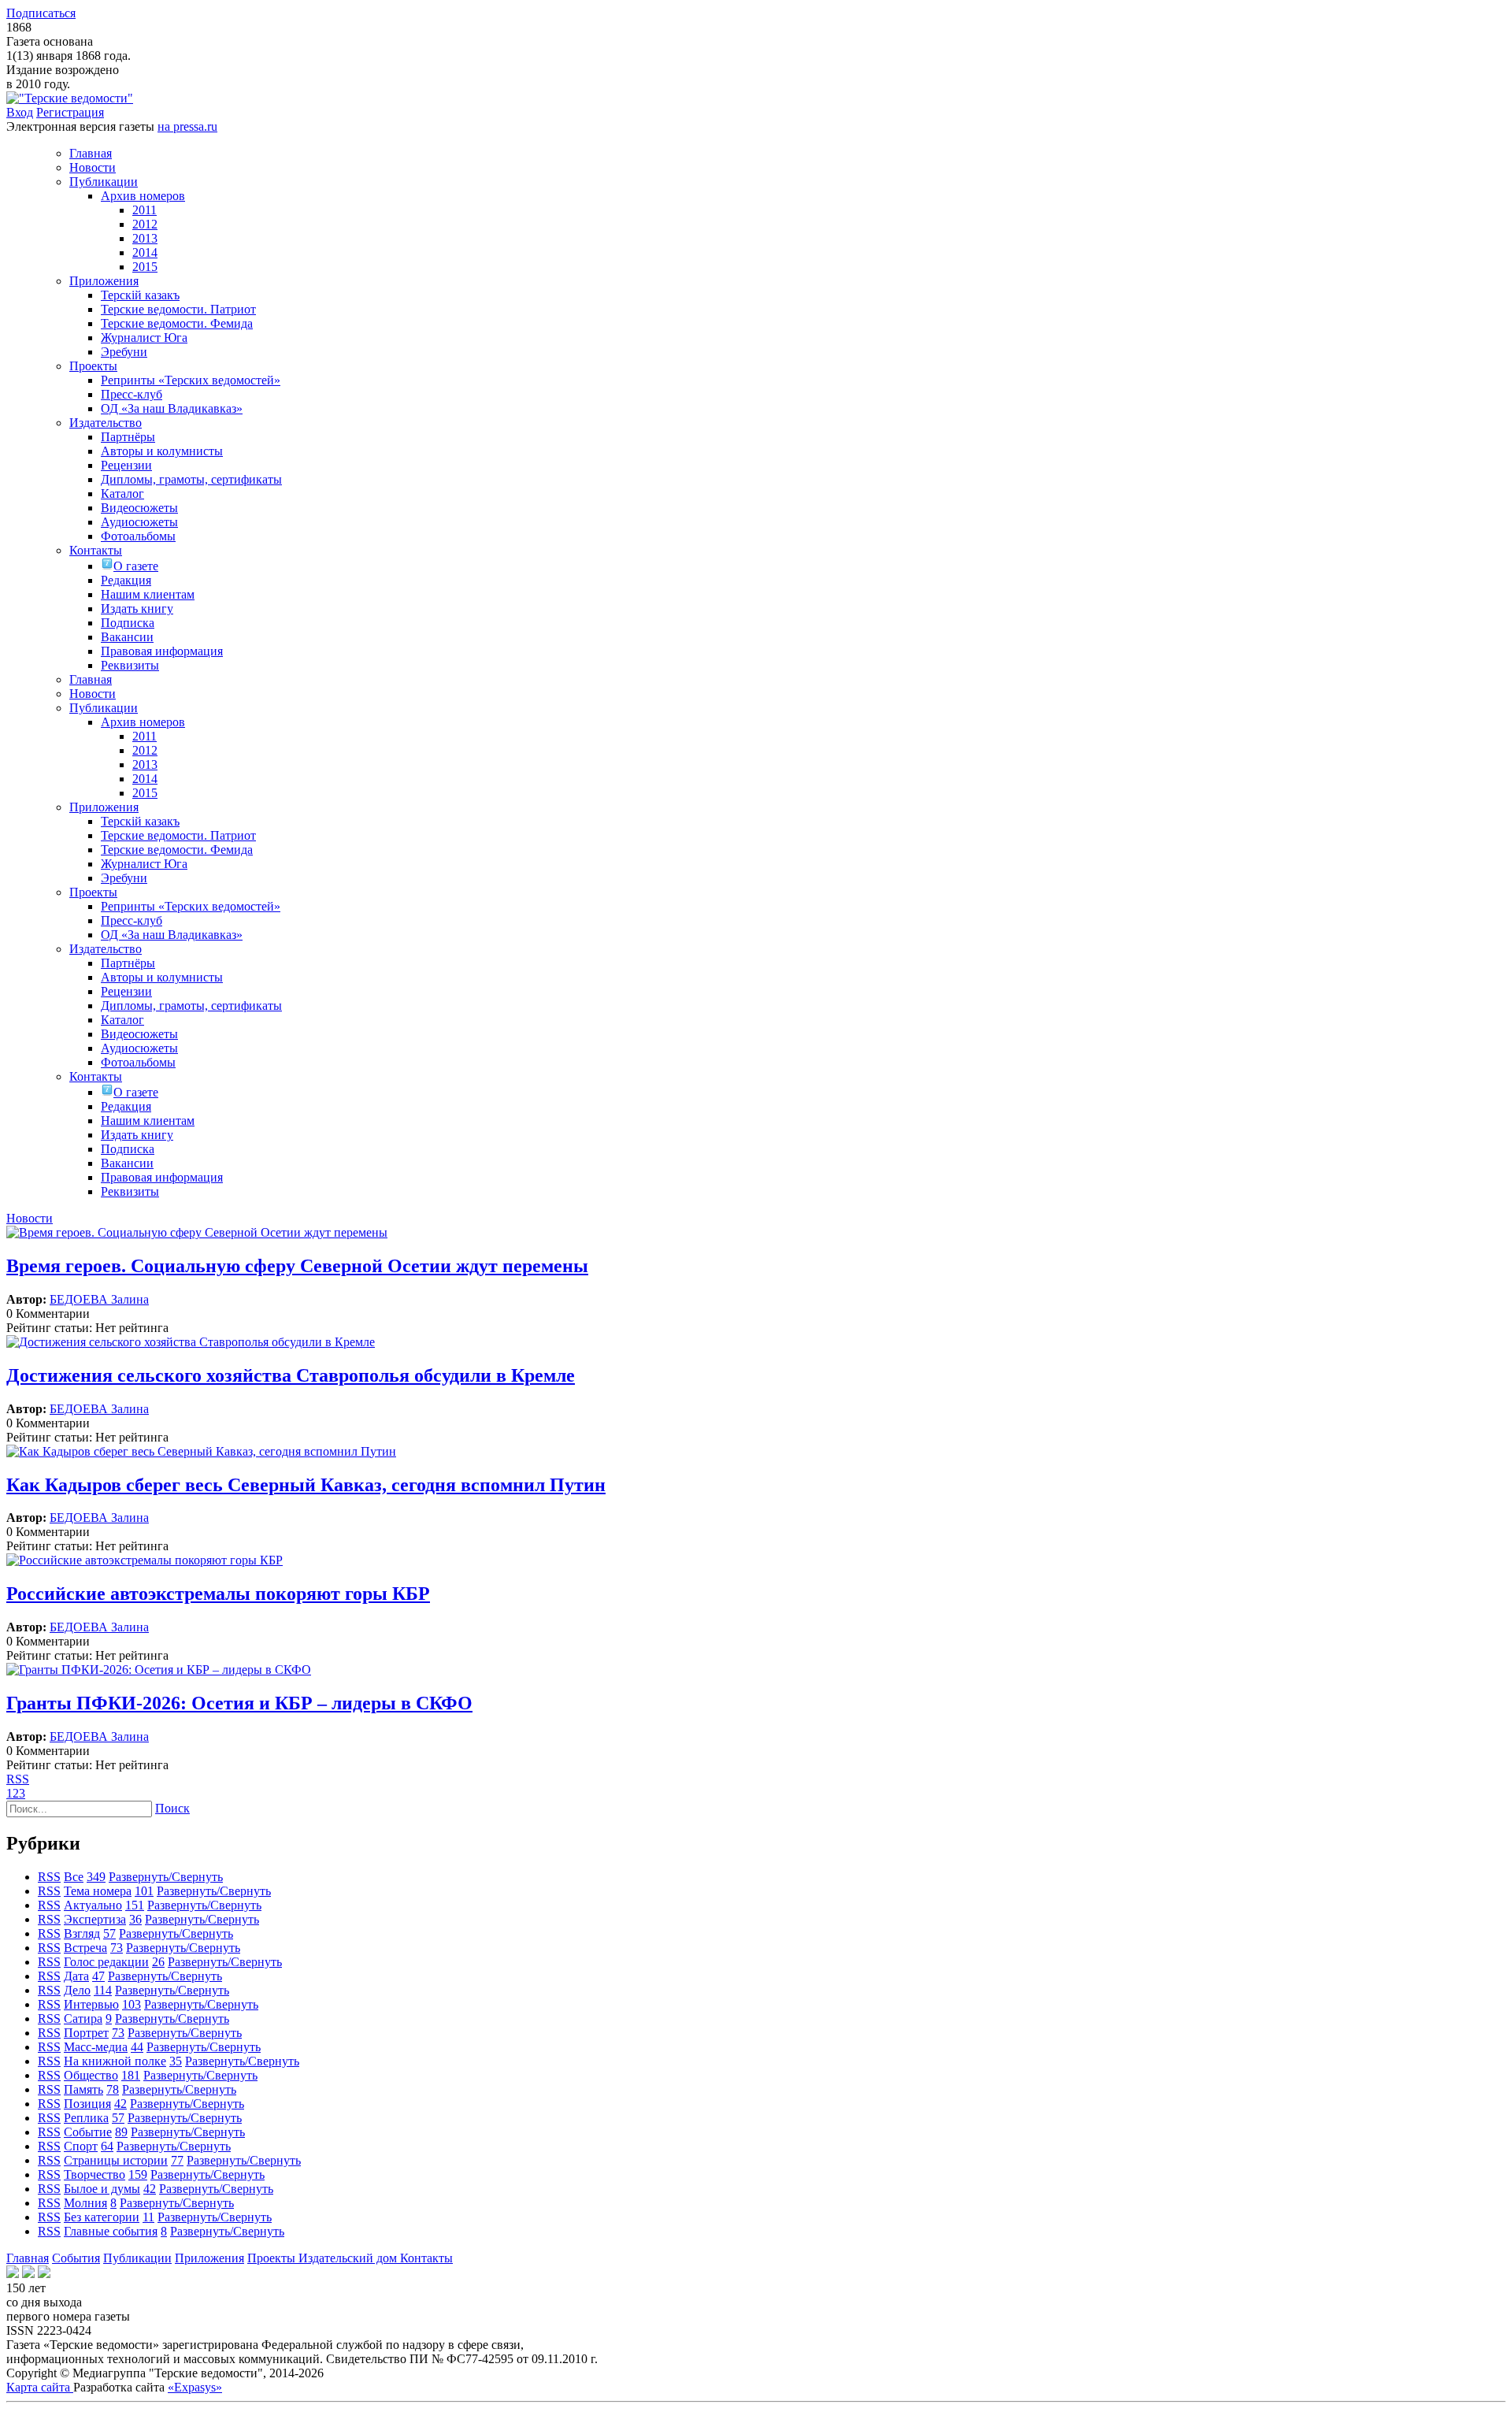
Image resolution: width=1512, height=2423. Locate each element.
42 (120, 2104)
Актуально (93, 1905)
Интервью (91, 2004)
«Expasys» (195, 2387)
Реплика (86, 2118)
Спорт (81, 2146)
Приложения (209, 2258)
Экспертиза (95, 1919)
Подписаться (41, 13)
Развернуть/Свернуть (166, 1877)
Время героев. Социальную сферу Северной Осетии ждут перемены (297, 1266)
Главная (28, 2258)
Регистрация (70, 112)
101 (144, 1891)
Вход (20, 112)
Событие (88, 2132)
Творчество (94, 2174)
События (76, 2258)
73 (117, 1948)
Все (74, 1877)
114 (103, 1990)
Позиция (87, 2104)
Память (83, 2089)
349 (96, 1877)
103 (132, 2004)
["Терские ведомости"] (70, 98)
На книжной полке (115, 2061)
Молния (85, 2203)
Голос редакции (106, 1962)
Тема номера (98, 1891)
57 (109, 1933)
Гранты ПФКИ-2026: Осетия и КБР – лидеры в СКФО (239, 1703)
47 (98, 1976)
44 (137, 2047)
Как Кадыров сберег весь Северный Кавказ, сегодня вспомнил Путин (306, 1485)
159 (138, 2174)
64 (107, 2146)
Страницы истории (116, 2160)
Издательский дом (349, 2258)
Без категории (102, 2217)
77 (177, 2160)
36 (135, 1919)
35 (176, 2061)
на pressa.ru (187, 126)
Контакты (426, 2258)
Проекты (273, 2258)
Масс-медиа (96, 2047)
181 (131, 2075)
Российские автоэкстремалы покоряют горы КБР (218, 1594)
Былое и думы (102, 2189)
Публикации (137, 2258)
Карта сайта (40, 2387)
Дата (76, 1976)
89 (121, 2132)
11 (148, 2217)
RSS (18, 1779)
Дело (77, 1990)
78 (113, 2089)
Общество (91, 2075)
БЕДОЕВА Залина (99, 1299)
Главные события (111, 2231)
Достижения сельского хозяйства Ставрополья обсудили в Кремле (291, 1375)
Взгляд (82, 1933)
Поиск (172, 1808)
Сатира (83, 2019)
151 (135, 1905)
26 (158, 1962)
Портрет (86, 2033)
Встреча (85, 1948)
